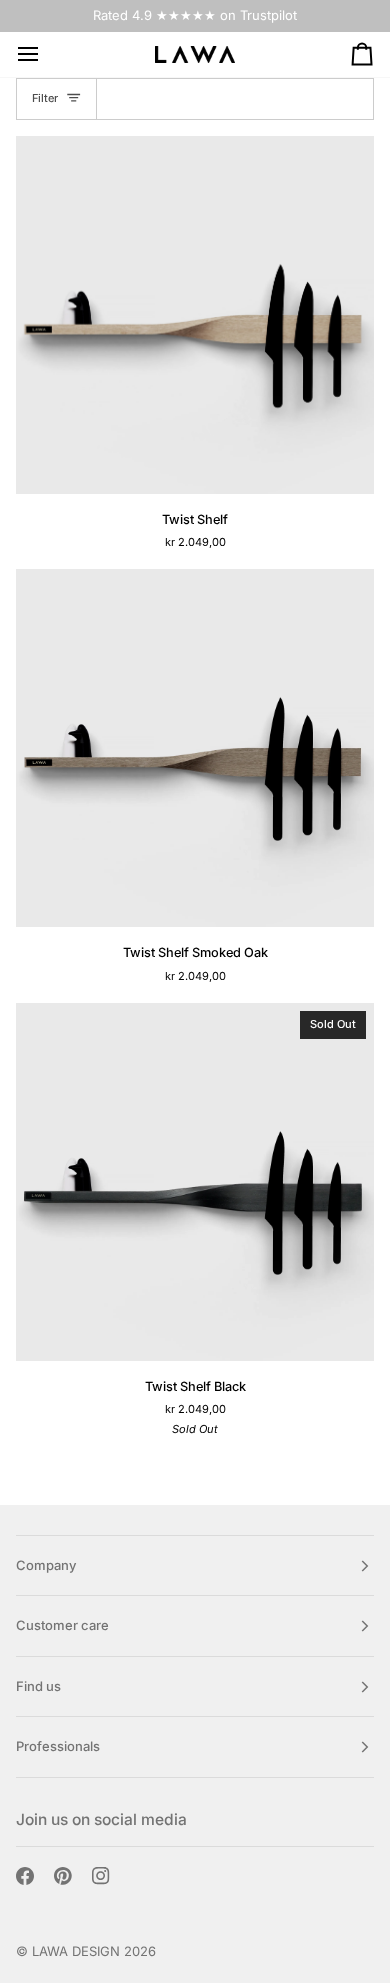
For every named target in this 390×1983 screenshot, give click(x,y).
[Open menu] (46, 54)
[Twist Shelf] (195, 315)
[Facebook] (25, 1876)
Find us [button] (38, 1686)
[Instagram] (101, 1876)
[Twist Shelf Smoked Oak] (195, 748)
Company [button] (46, 1565)
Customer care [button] (62, 1625)
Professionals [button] (58, 1746)
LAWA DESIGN (76, 1951)
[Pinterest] (63, 1876)
